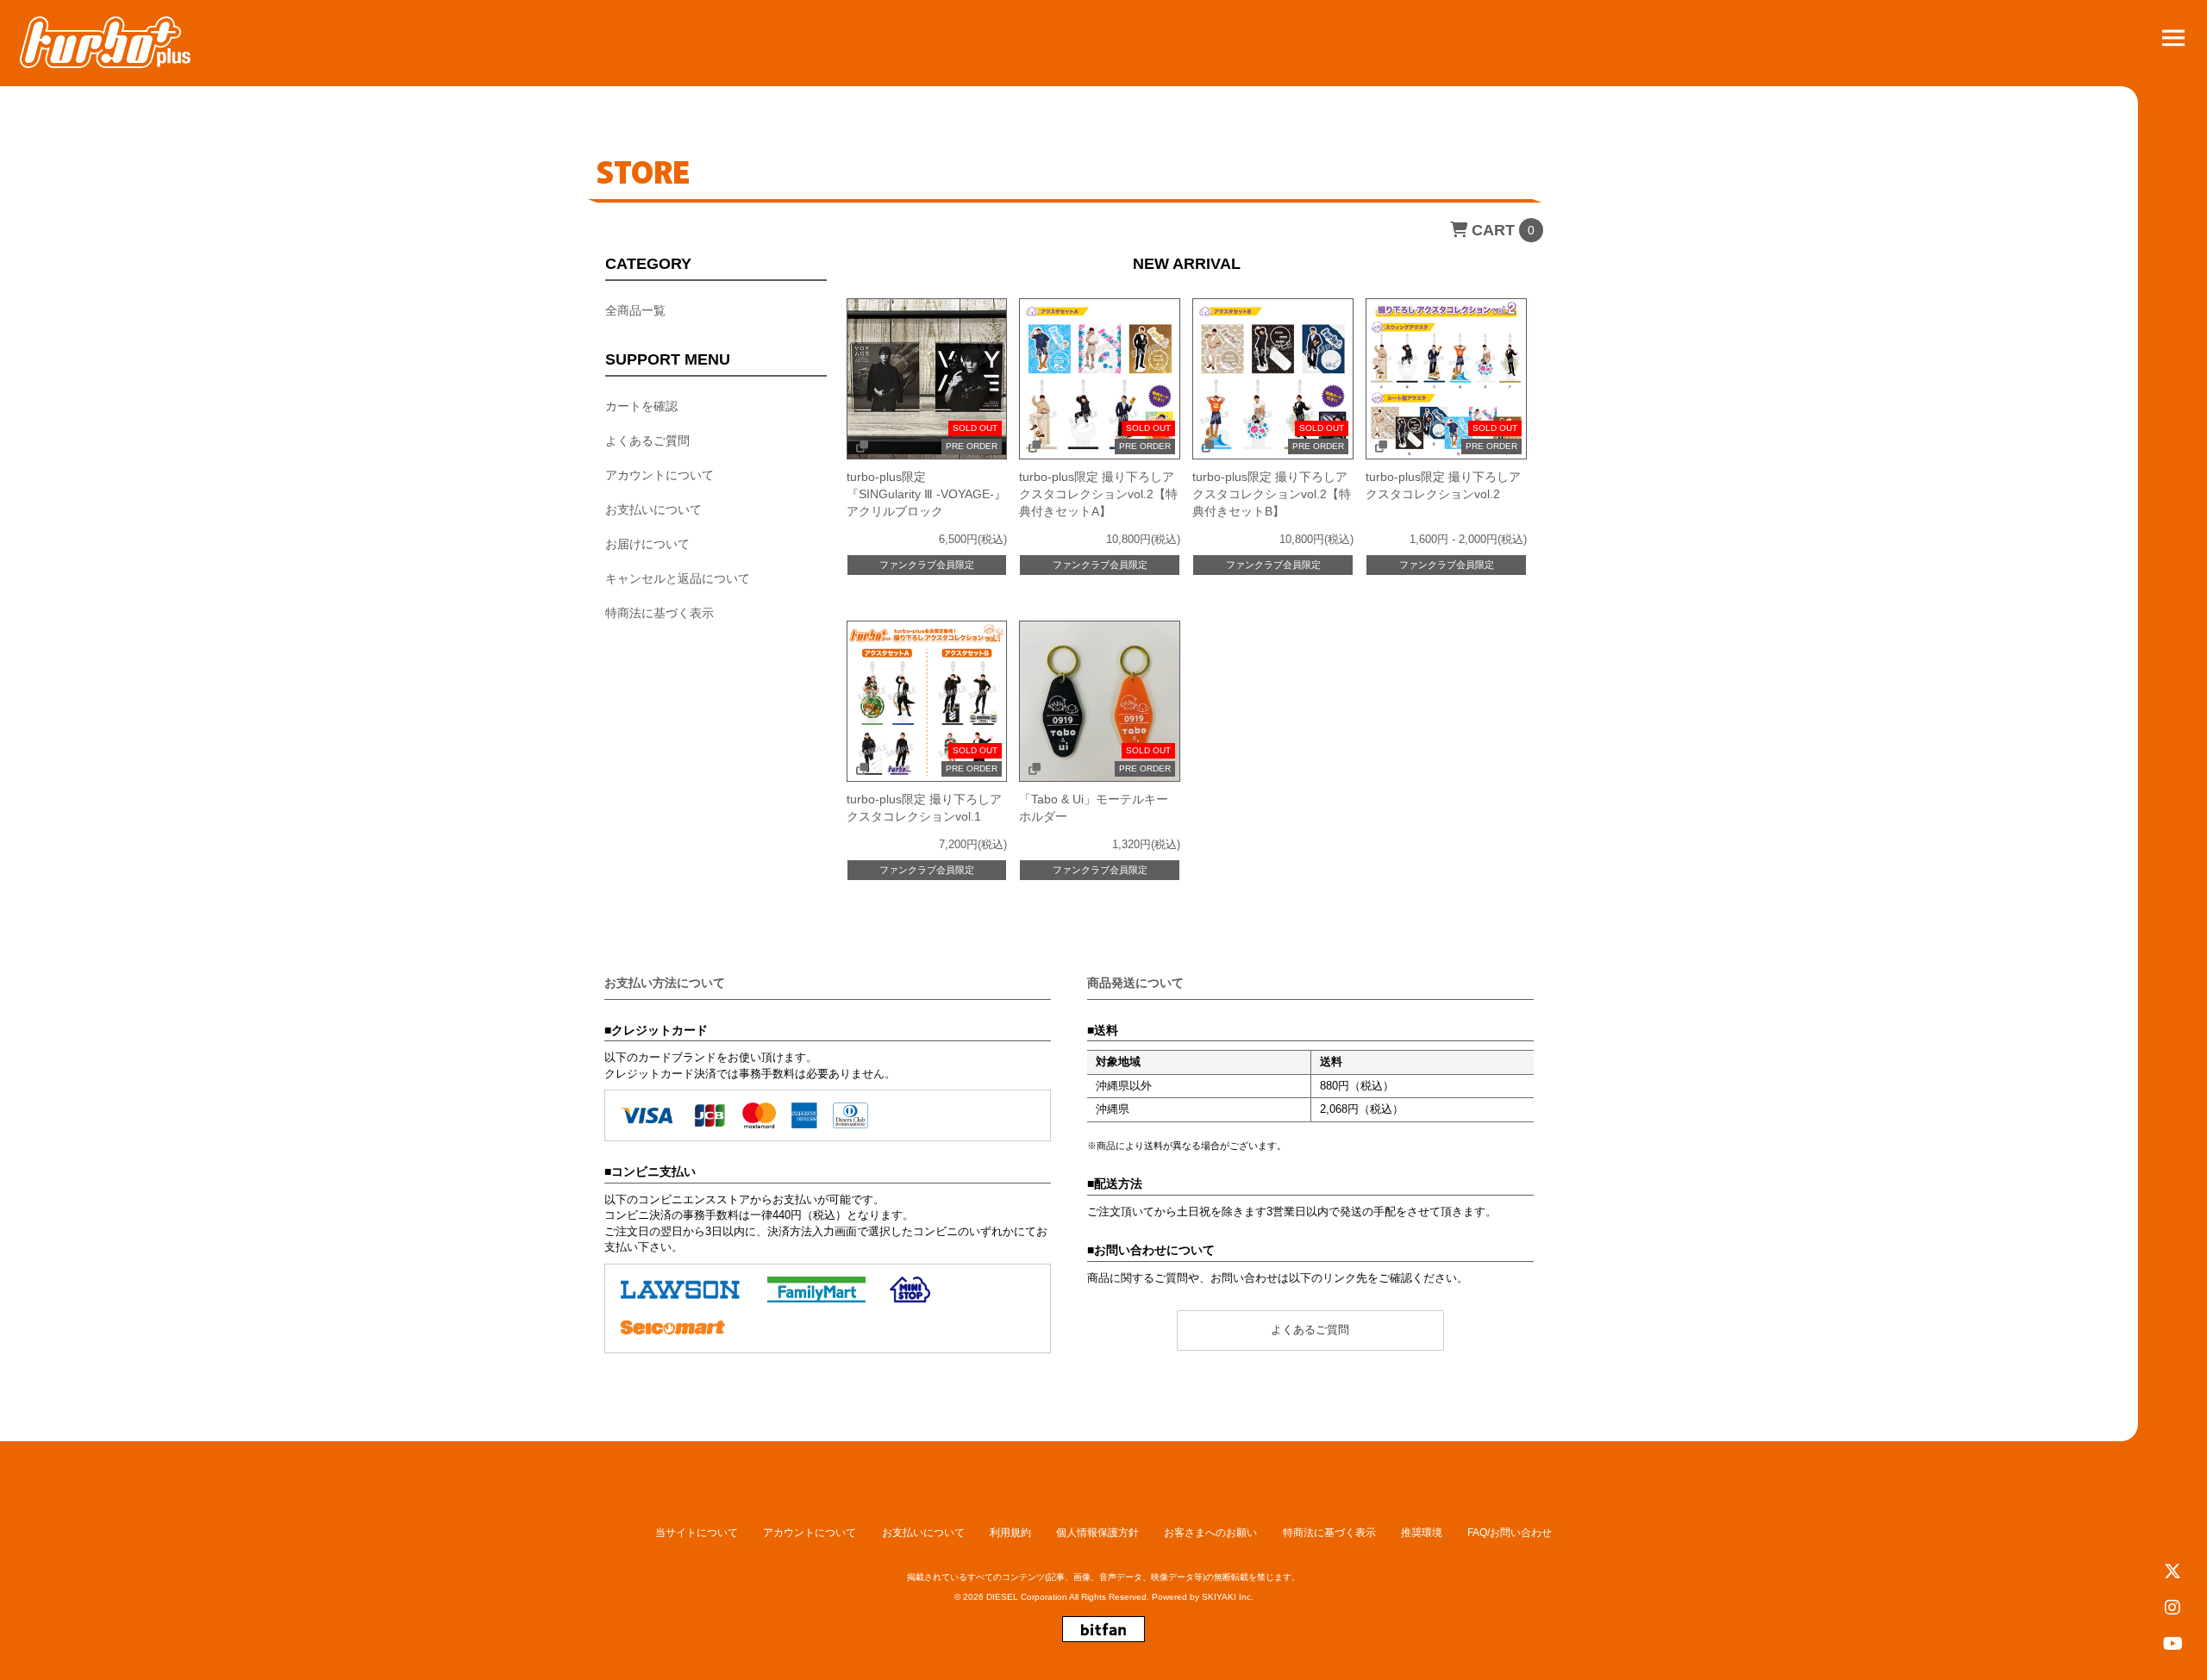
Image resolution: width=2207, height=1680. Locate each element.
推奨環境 (1422, 1533)
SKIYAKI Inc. (1228, 1597)
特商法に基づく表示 (660, 612)
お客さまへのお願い (1210, 1533)
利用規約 (1010, 1533)
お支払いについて (653, 509)
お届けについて (647, 543)
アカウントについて (660, 474)
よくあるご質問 (647, 440)
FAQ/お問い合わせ (1510, 1533)
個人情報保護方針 (1097, 1533)
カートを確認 (641, 405)
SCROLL (2174, 1393)
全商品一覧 (635, 309)
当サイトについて (697, 1533)
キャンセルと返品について (678, 578)
